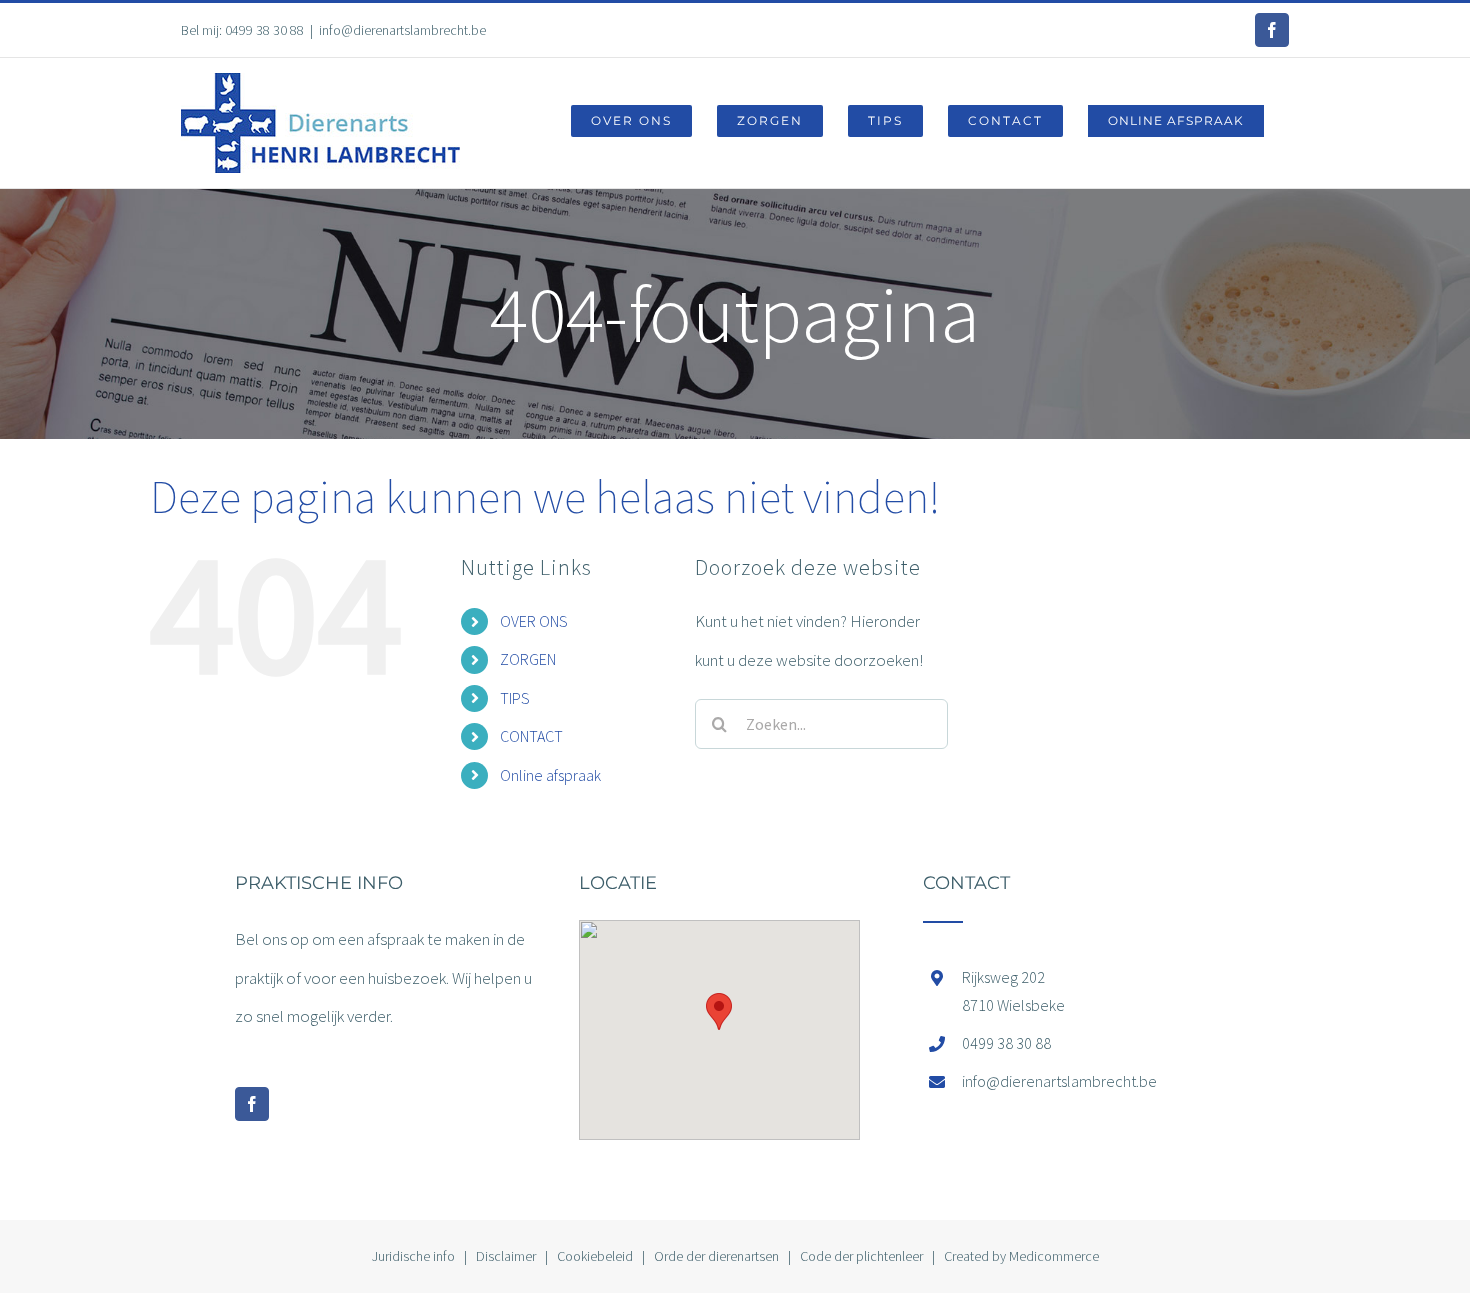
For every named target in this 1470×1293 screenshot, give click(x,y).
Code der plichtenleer (861, 1256)
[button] (719, 1011)
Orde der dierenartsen (716, 1256)
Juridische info (413, 1256)
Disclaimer (506, 1256)
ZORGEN (528, 659)
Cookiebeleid (595, 1256)
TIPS (515, 698)
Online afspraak (550, 775)
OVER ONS (534, 621)
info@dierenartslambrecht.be (402, 30)
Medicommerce (1054, 1256)
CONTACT (531, 736)
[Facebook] (252, 1104)
